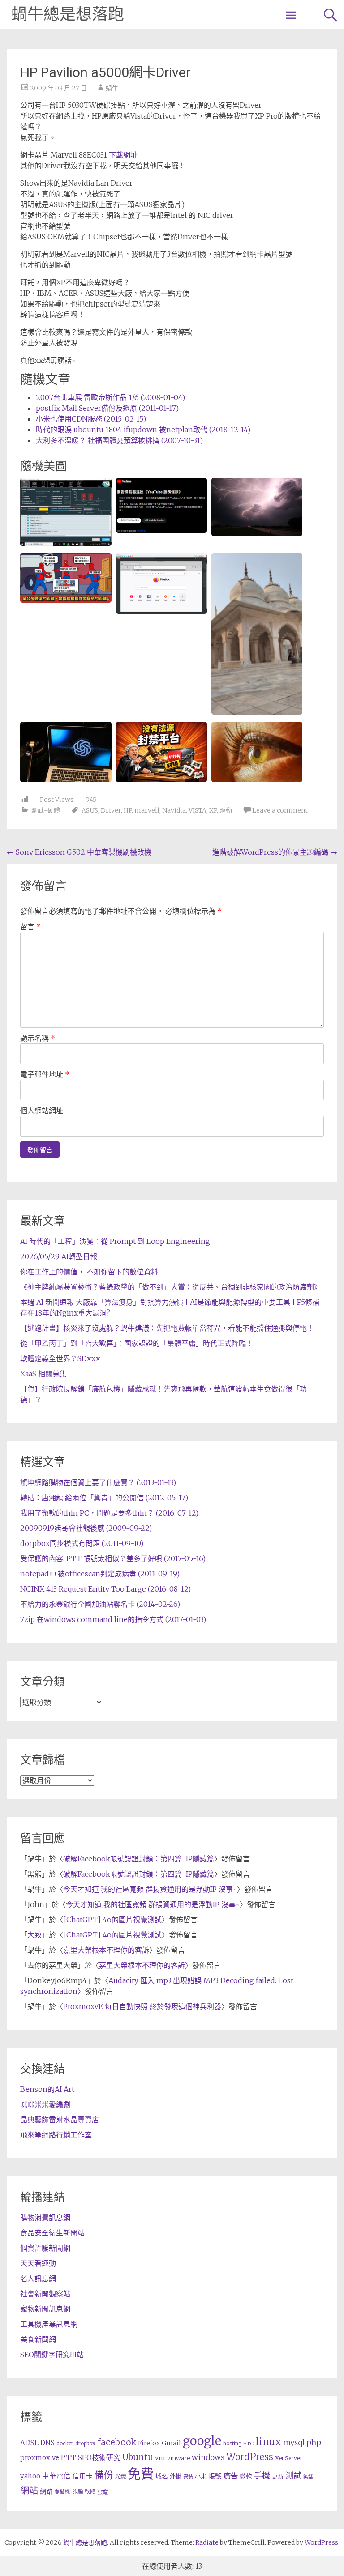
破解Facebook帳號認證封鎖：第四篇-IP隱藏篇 (139, 1859)
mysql (294, 2443)
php (314, 2443)
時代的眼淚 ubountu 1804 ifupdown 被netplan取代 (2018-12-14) (143, 430)
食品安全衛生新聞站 (52, 2233)
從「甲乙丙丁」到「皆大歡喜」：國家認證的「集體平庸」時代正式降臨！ (137, 1343)
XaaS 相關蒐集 (43, 1374)
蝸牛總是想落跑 (68, 14)
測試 (293, 2476)
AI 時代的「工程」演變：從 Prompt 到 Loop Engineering (115, 1241)
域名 (162, 2476)
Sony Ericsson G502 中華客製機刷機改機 (79, 852)
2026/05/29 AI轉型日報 (59, 1256)
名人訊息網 (38, 2278)
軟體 (90, 2492)
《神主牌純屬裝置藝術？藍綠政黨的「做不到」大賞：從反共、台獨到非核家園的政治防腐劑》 (171, 1287)
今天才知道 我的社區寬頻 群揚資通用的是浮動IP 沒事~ (150, 1889)
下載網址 (123, 155)
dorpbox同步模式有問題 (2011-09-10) (82, 1543)
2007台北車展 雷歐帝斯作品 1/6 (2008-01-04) (110, 397)
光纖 (120, 2476)
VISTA (198, 810)
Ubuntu (138, 2457)
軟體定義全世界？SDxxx (60, 1358)
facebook (117, 2442)
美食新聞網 (38, 2339)
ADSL (29, 2443)
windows (208, 2457)
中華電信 (56, 2476)
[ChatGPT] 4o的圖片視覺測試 (112, 1920)
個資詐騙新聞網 (45, 2248)
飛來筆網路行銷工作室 (56, 2135)
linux (268, 2442)
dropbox (85, 2444)
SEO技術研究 (99, 2457)
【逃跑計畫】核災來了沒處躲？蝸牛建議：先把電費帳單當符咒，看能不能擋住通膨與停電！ (167, 1328)
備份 (104, 2475)
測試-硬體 (46, 810)
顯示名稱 (38, 1038)
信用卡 (83, 2476)
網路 (46, 2491)
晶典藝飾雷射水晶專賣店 (60, 2120)
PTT (69, 2458)
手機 (262, 2476)
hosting (232, 2444)
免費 (141, 2474)
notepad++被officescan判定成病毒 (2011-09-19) (100, 1574)
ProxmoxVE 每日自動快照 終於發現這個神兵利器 (142, 2006)
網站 (29, 2491)
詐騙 (77, 2492)
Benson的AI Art (47, 2089)
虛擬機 (62, 2492)
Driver (111, 810)
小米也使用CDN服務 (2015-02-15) (91, 419)
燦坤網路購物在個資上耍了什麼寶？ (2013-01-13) (98, 1482)
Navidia (174, 810)
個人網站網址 (42, 1111)
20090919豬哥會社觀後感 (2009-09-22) (86, 1528)
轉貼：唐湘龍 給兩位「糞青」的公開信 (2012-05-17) (104, 1498)
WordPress (250, 2457)
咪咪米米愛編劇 (45, 2104)
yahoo (30, 2476)
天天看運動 (38, 2263)
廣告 (231, 2476)
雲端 (103, 2492)
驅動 (226, 810)
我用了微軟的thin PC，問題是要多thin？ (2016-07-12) (109, 1513)
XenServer (289, 2458)
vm (160, 2458)
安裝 (188, 2477)
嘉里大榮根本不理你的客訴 (106, 1950)
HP (128, 810)
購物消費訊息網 (45, 2218)
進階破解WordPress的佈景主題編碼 (275, 852)
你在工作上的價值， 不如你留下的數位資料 (89, 1272)
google (202, 2441)
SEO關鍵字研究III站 (52, 2355)
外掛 (176, 2476)
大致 (34, 1935)
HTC (248, 2444)
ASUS (90, 810)
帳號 (215, 2476)
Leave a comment (280, 810)
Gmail (171, 2443)
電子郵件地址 (45, 1074)
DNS (47, 2443)
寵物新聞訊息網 (45, 2309)
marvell (147, 810)
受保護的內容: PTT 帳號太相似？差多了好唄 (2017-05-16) (113, 1558)
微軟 (246, 2476)
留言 (30, 927)
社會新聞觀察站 (45, 2294)
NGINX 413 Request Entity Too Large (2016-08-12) (105, 1589)
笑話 (308, 2477)
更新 (278, 2476)
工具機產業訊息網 (49, 2324)
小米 (201, 2476)
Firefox (149, 2443)
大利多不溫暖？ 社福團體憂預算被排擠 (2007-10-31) (119, 440)
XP (213, 810)
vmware (178, 2458)
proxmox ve (40, 2458)
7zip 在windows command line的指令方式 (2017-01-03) (113, 1619)
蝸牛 (112, 88)
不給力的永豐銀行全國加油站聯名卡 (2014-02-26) (100, 1604)
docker (65, 2444)
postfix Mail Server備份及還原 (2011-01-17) (107, 408)
